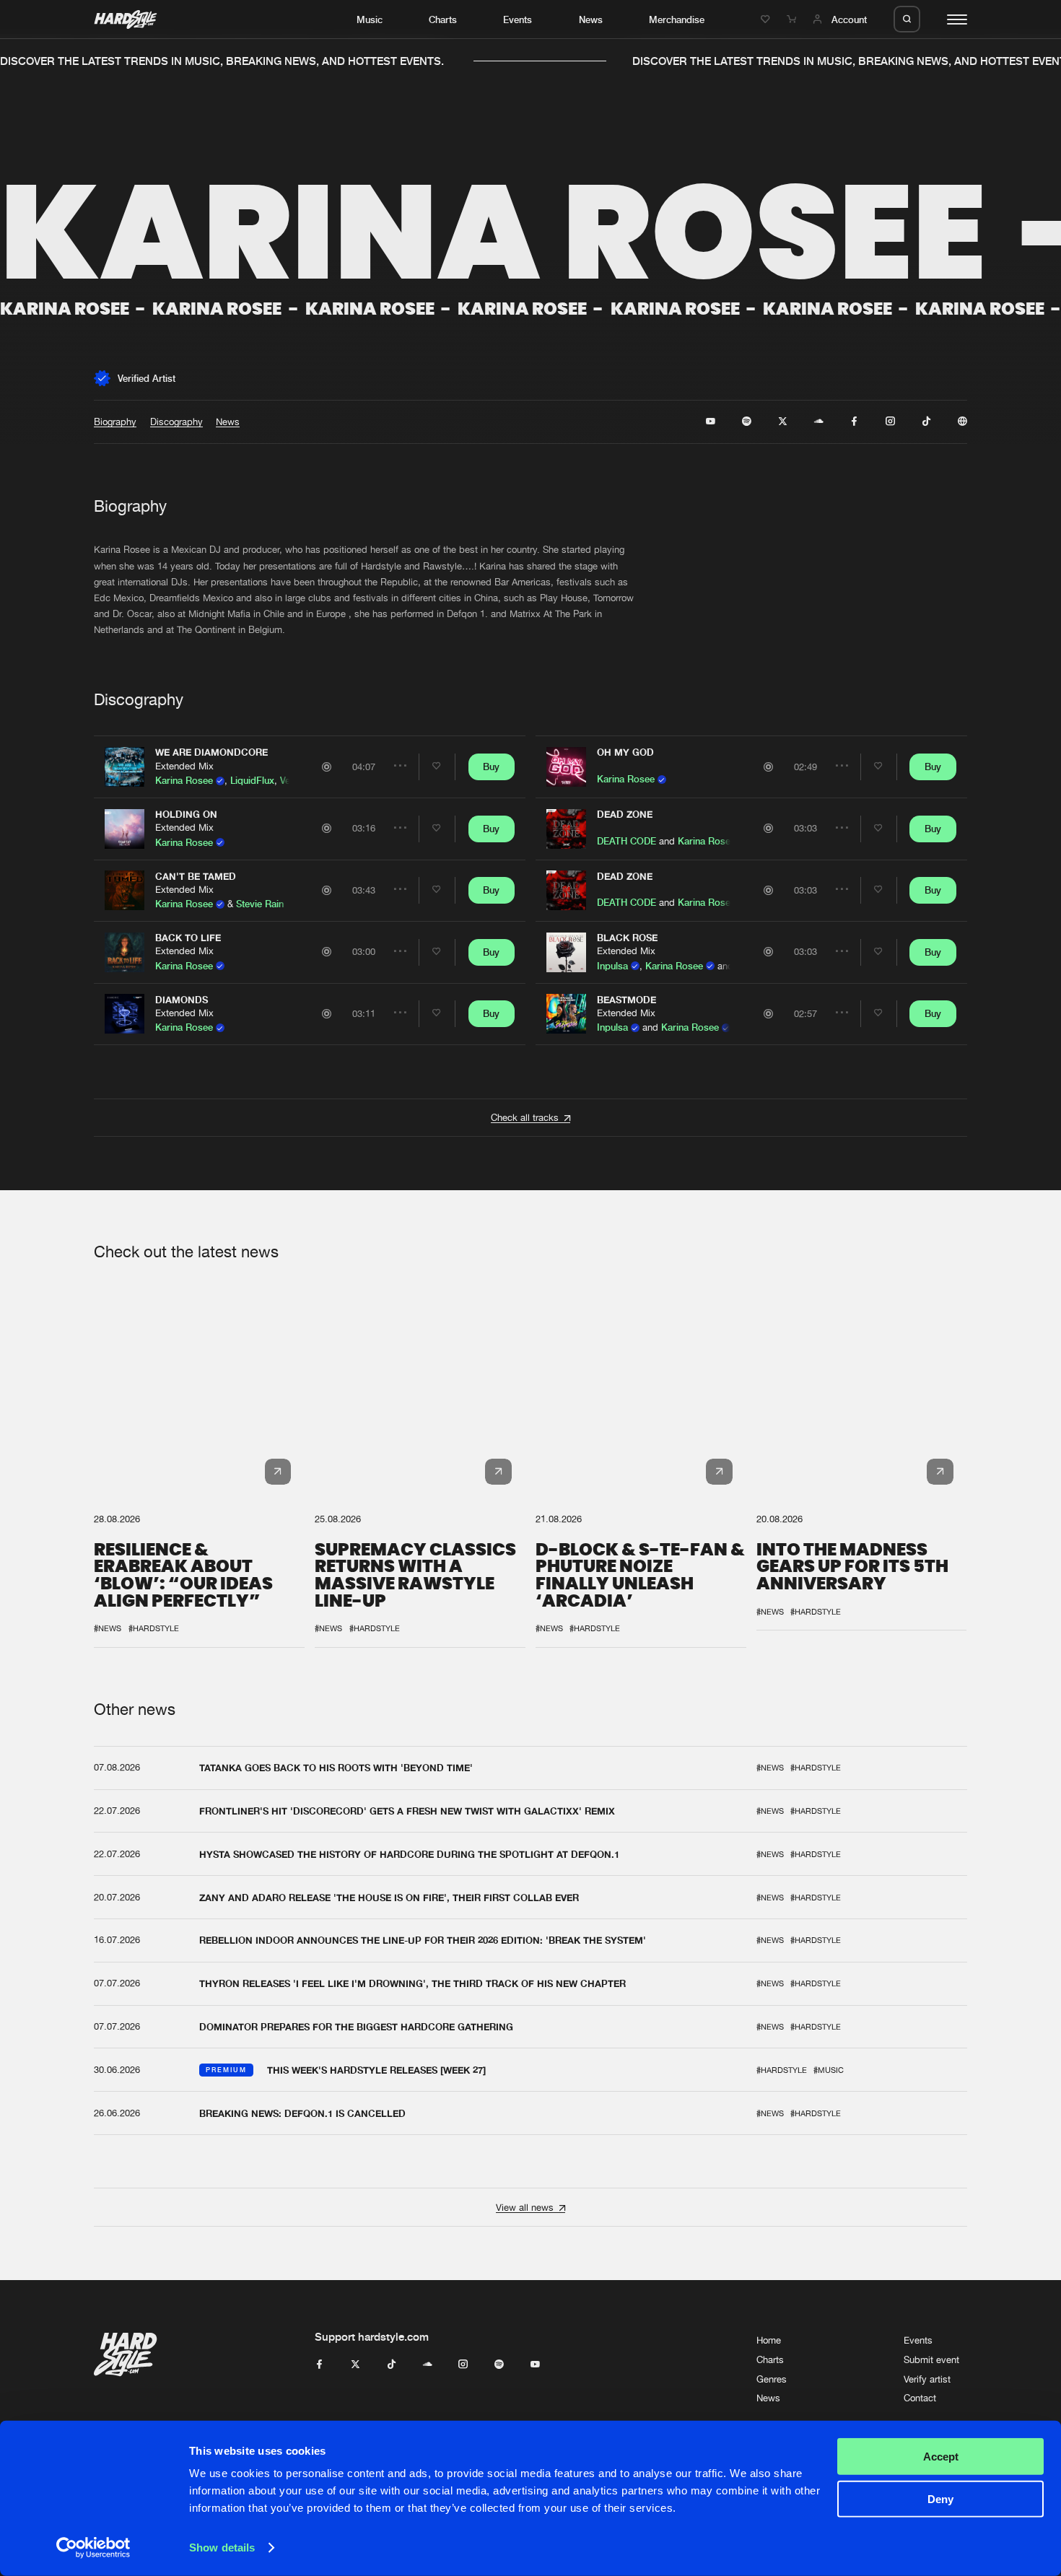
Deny (940, 2498)
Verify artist (927, 2379)
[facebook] (854, 422)
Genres (772, 2379)
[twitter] (783, 422)
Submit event (931, 2360)
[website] (962, 422)
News (591, 19)
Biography (115, 422)
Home (769, 2340)
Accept (941, 2457)
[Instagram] (463, 2365)
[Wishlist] (767, 19)
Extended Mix (184, 766)
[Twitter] (355, 2365)
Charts (443, 19)
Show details (222, 2547)
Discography (176, 422)
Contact (920, 2398)
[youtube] (711, 422)
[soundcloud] (819, 422)
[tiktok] (926, 422)
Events (518, 19)
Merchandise (677, 19)
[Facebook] (319, 2365)
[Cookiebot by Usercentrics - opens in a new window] (93, 2548)
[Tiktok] (392, 2365)
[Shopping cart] (793, 19)
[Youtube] (535, 2365)
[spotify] (747, 422)
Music (370, 19)
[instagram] (890, 422)
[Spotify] (499, 2365)
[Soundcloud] (428, 2365)
